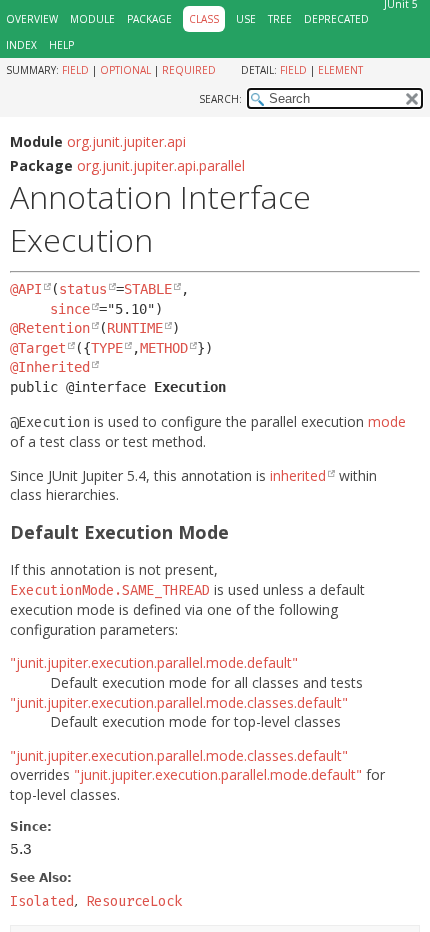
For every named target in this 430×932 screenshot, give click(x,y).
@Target (38, 348)
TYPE (107, 348)
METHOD (164, 348)
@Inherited (50, 367)
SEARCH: (220, 99)
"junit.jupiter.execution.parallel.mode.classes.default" (179, 702)
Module (92, 19)
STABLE (148, 289)
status (83, 289)
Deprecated (336, 19)
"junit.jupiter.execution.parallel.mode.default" (154, 662)
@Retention (50, 328)
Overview (32, 19)
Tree (280, 19)
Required (189, 70)
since (70, 309)
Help (61, 45)
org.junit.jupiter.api (126, 141)
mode (387, 421)
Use (246, 19)
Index (21, 45)
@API (26, 289)
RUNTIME (135, 328)
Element (340, 70)
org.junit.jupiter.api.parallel (161, 165)
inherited (298, 475)
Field (75, 70)
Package (149, 19)
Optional (125, 70)
